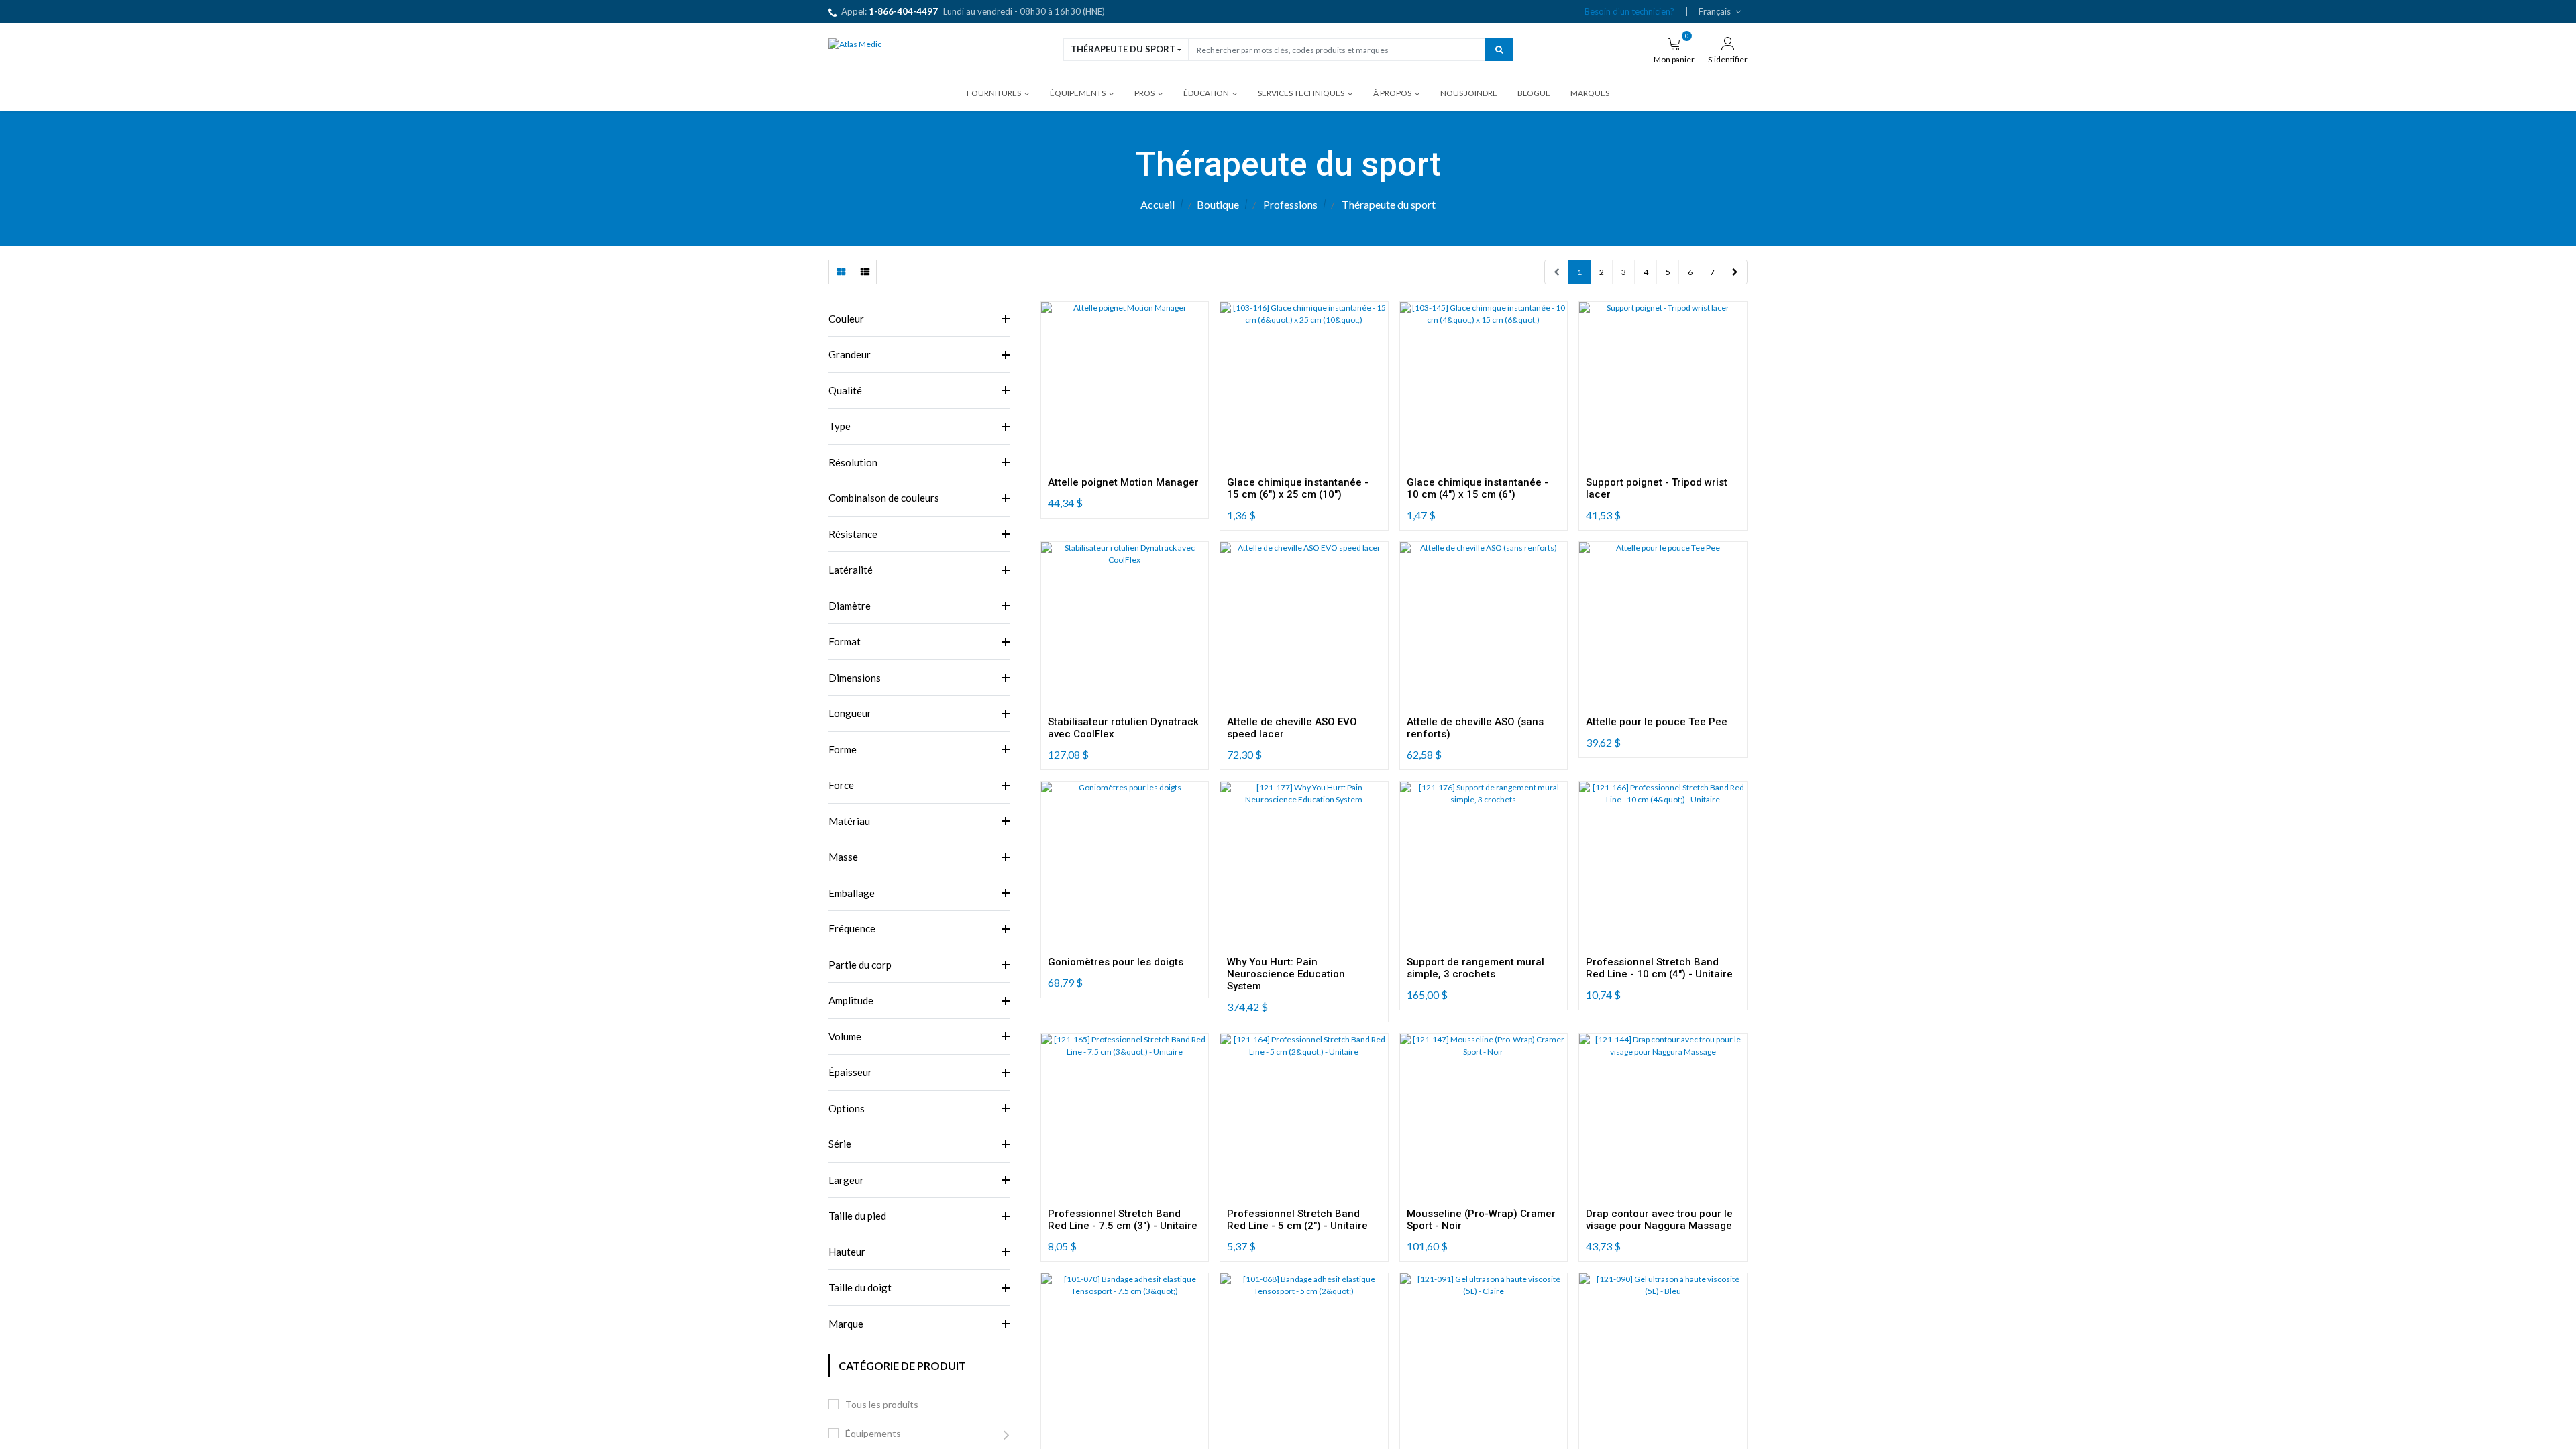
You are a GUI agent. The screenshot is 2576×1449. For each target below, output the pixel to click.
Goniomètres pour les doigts (1116, 962)
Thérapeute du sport (1123, 49)
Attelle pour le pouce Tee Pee (1657, 722)
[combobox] (1337, 49)
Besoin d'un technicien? (1629, 11)
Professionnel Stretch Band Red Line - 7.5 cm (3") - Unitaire (1123, 1220)
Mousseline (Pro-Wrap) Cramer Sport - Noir (1481, 1220)
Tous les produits (882, 1404)
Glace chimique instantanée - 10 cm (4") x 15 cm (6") (1478, 488)
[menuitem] (1469, 93)
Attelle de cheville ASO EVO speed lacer (1292, 728)
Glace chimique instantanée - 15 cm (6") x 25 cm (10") (1298, 488)
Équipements (873, 1433)
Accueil (1158, 204)
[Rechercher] (1499, 49)
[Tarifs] (841, 272)
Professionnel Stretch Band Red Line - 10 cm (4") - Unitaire (1659, 968)
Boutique (1218, 204)
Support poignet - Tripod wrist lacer (1657, 488)
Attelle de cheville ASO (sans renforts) (1475, 728)
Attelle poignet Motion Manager (1123, 482)
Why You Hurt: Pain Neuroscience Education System (1286, 974)
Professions (1290, 204)
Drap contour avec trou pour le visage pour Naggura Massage (1659, 1220)
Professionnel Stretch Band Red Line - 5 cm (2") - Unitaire (1297, 1220)
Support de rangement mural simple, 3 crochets (1475, 968)
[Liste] (864, 272)
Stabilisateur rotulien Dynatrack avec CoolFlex (1123, 728)
